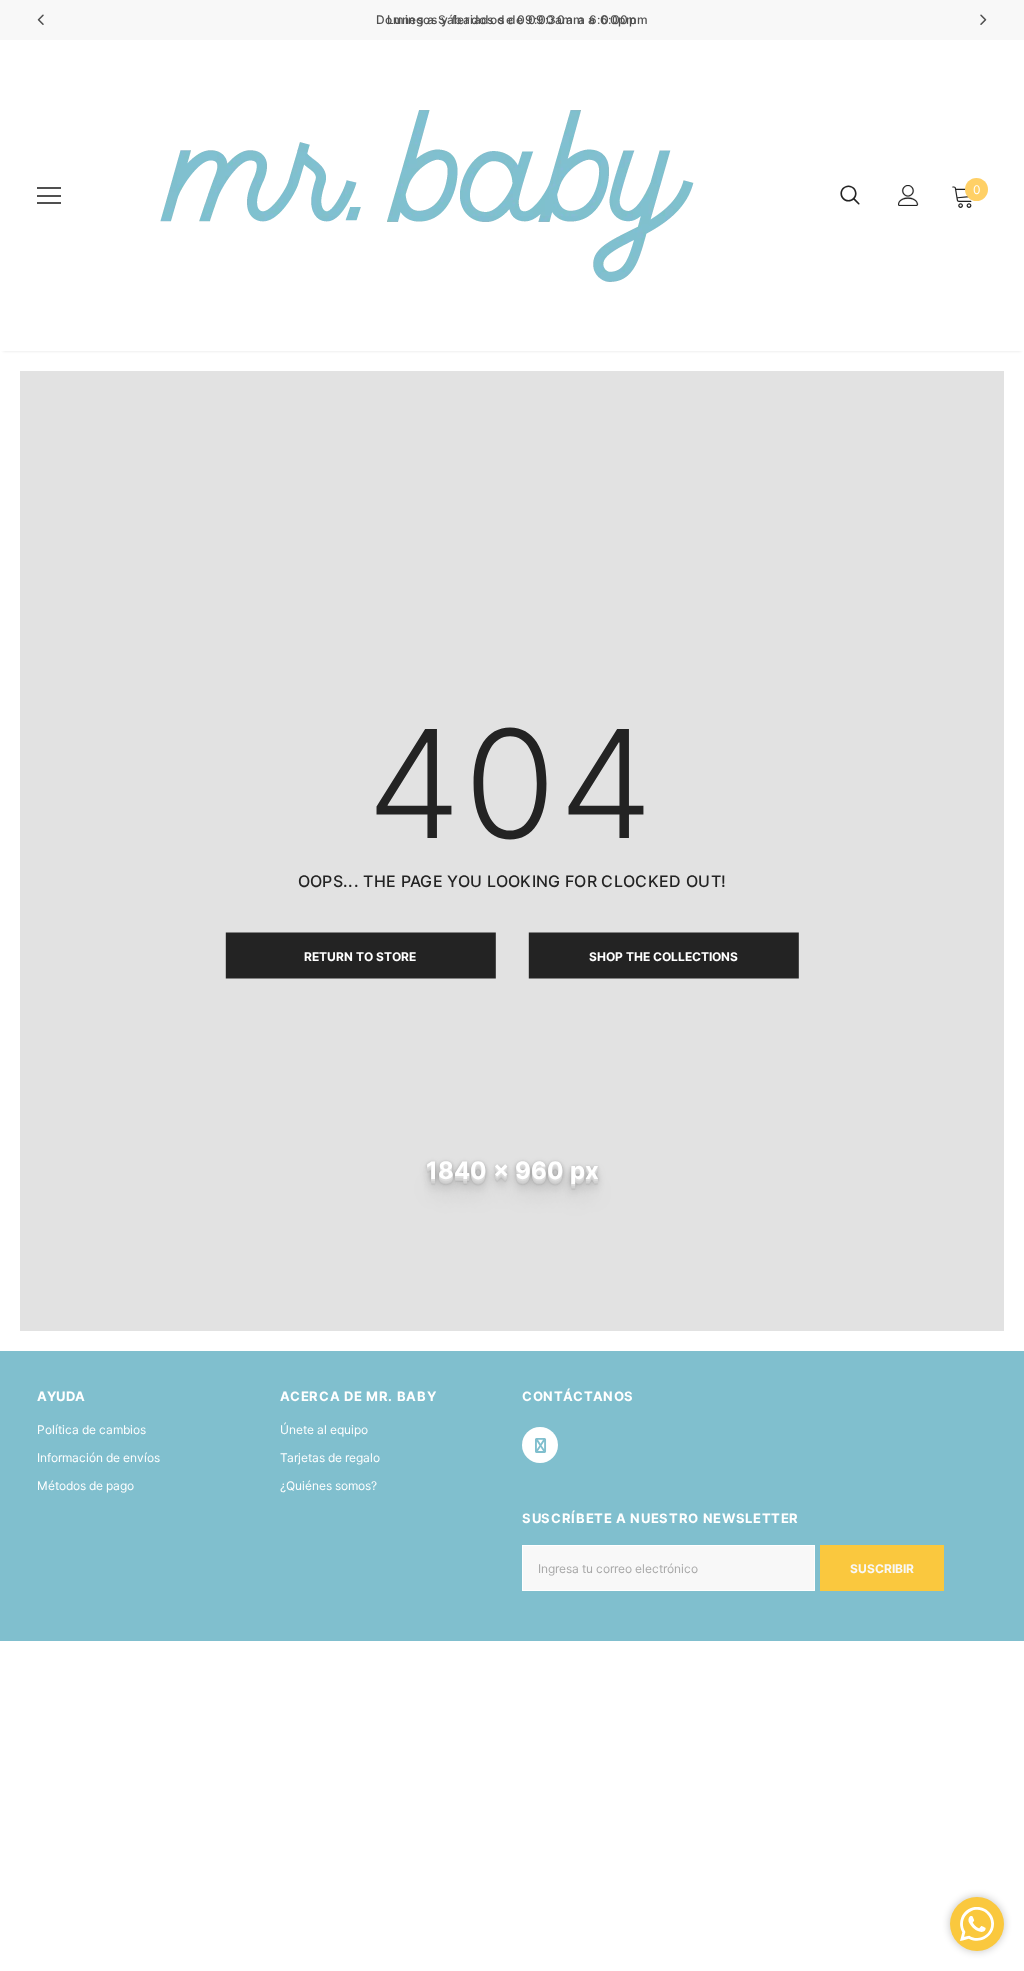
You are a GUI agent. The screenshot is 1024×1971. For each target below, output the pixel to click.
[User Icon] (908, 195)
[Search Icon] (850, 196)
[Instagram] (540, 1445)
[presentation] (41, 20)
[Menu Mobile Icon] (49, 196)
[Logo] (420, 195)
